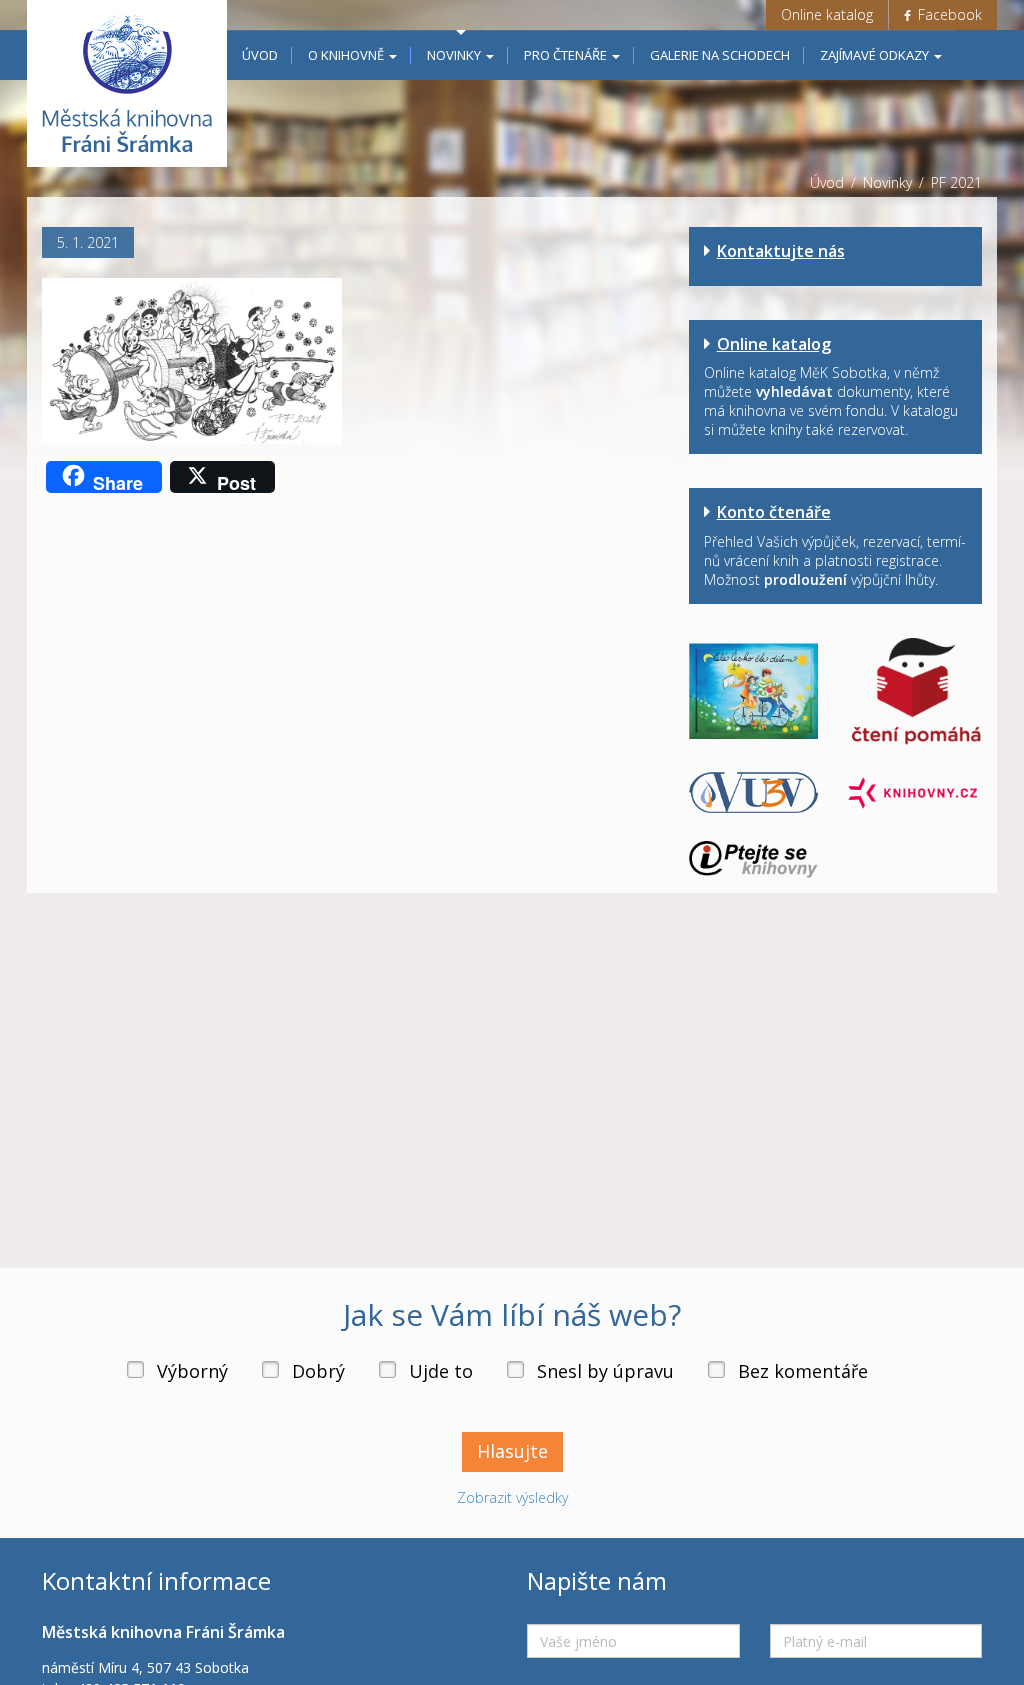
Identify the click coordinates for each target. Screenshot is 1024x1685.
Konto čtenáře (774, 512)
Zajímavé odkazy (876, 55)
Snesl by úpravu (605, 1371)
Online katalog (827, 14)
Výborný (192, 1371)
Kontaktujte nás (781, 251)
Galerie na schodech (720, 55)
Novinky (455, 55)
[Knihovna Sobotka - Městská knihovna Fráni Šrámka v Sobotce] (127, 83)
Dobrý (318, 1371)
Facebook (948, 14)
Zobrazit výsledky (512, 1497)
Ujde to (441, 1371)
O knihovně (347, 55)
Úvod (260, 55)
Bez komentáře (803, 1371)
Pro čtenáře (567, 55)
